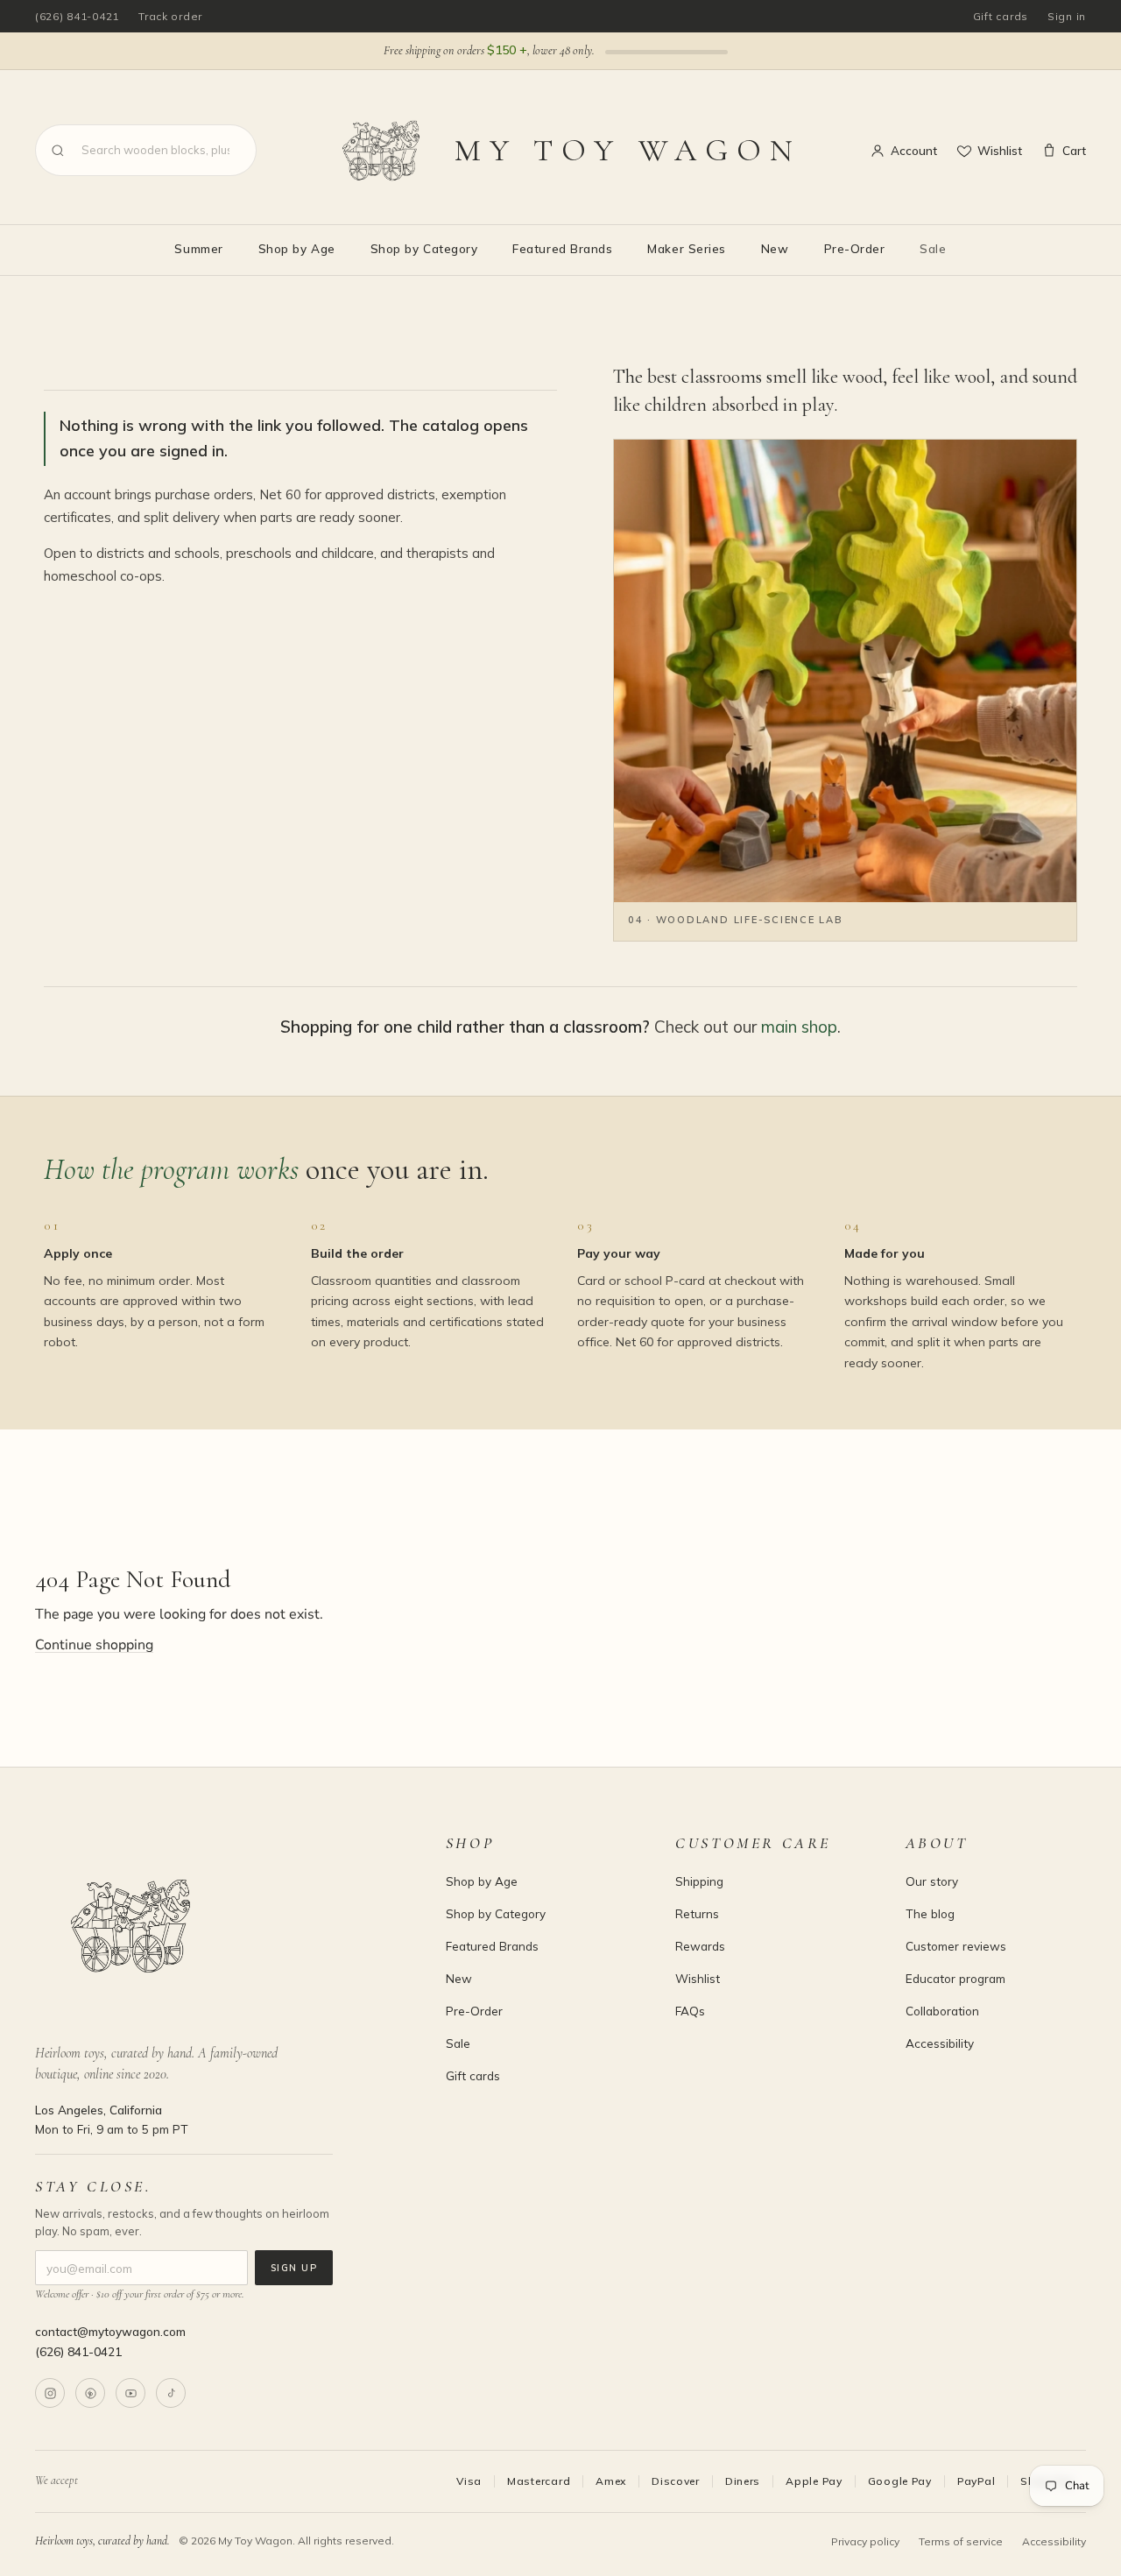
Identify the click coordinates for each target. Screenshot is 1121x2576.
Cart (1074, 150)
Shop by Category (424, 248)
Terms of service (961, 2541)
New (775, 248)
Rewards (700, 1946)
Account (914, 150)
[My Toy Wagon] (216, 1926)
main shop (799, 1027)
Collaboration (942, 2011)
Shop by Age (297, 248)
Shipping (699, 1881)
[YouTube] (130, 2393)
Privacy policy (865, 2541)
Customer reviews (956, 1946)
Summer (198, 248)
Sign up (294, 2268)
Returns (697, 1913)
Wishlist (1000, 150)
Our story (932, 1881)
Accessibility (940, 2043)
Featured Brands (562, 248)
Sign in (1067, 16)
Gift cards (1001, 16)
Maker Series (686, 248)
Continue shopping (94, 1645)
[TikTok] (171, 2393)
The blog (930, 1913)
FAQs (690, 2011)
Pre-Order (855, 248)
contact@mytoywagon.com (110, 2331)
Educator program (955, 1978)
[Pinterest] (90, 2393)
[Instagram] (50, 2393)
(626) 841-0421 (77, 16)
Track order (170, 16)
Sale (933, 248)
